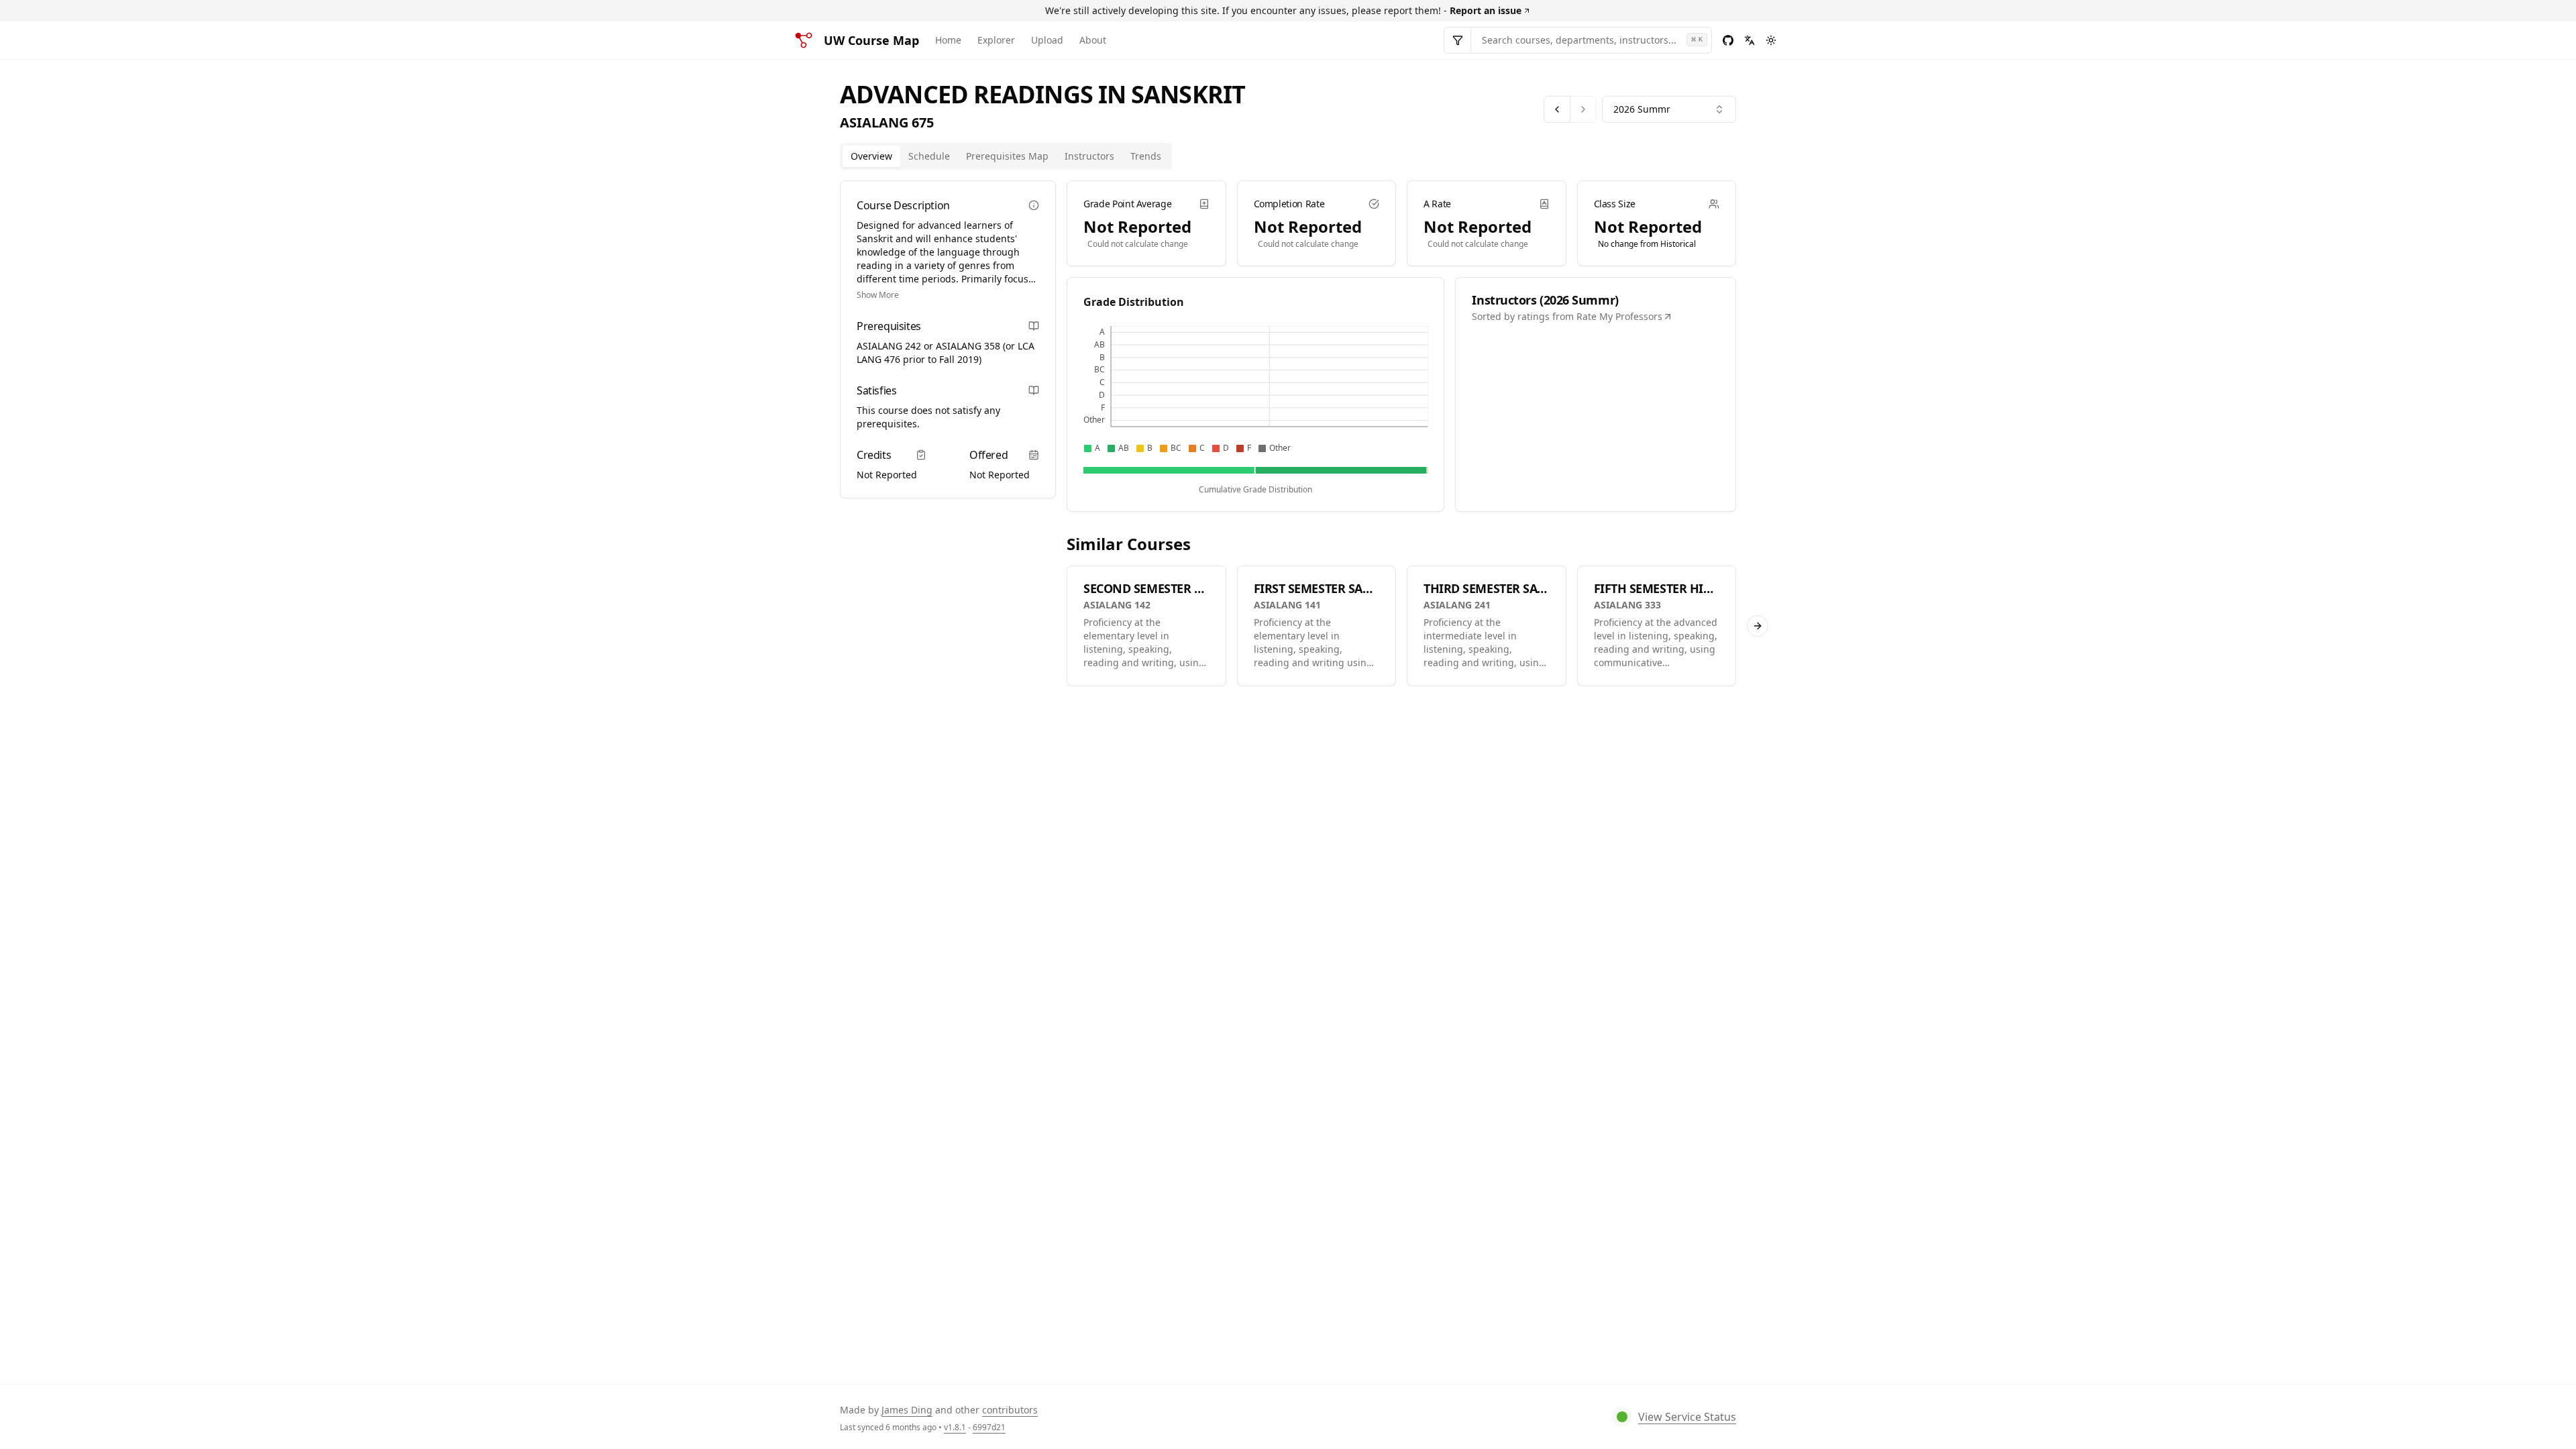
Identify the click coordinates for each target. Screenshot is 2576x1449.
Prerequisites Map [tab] (1007, 156)
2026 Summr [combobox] (1642, 109)
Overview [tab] (871, 156)
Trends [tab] (1146, 156)
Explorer (996, 40)
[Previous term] (1557, 109)
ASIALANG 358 (968, 346)
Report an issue (1486, 10)
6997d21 (989, 1427)
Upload (1047, 40)
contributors (1010, 1410)
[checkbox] (1088, 448)
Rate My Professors (1619, 316)
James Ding (907, 1410)
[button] (889, 346)
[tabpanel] (1401, 433)
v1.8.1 (955, 1427)
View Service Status (1687, 1417)
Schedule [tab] (929, 156)
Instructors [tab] (1089, 156)
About (1093, 40)
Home (948, 40)
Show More (878, 295)
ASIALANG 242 (889, 346)
